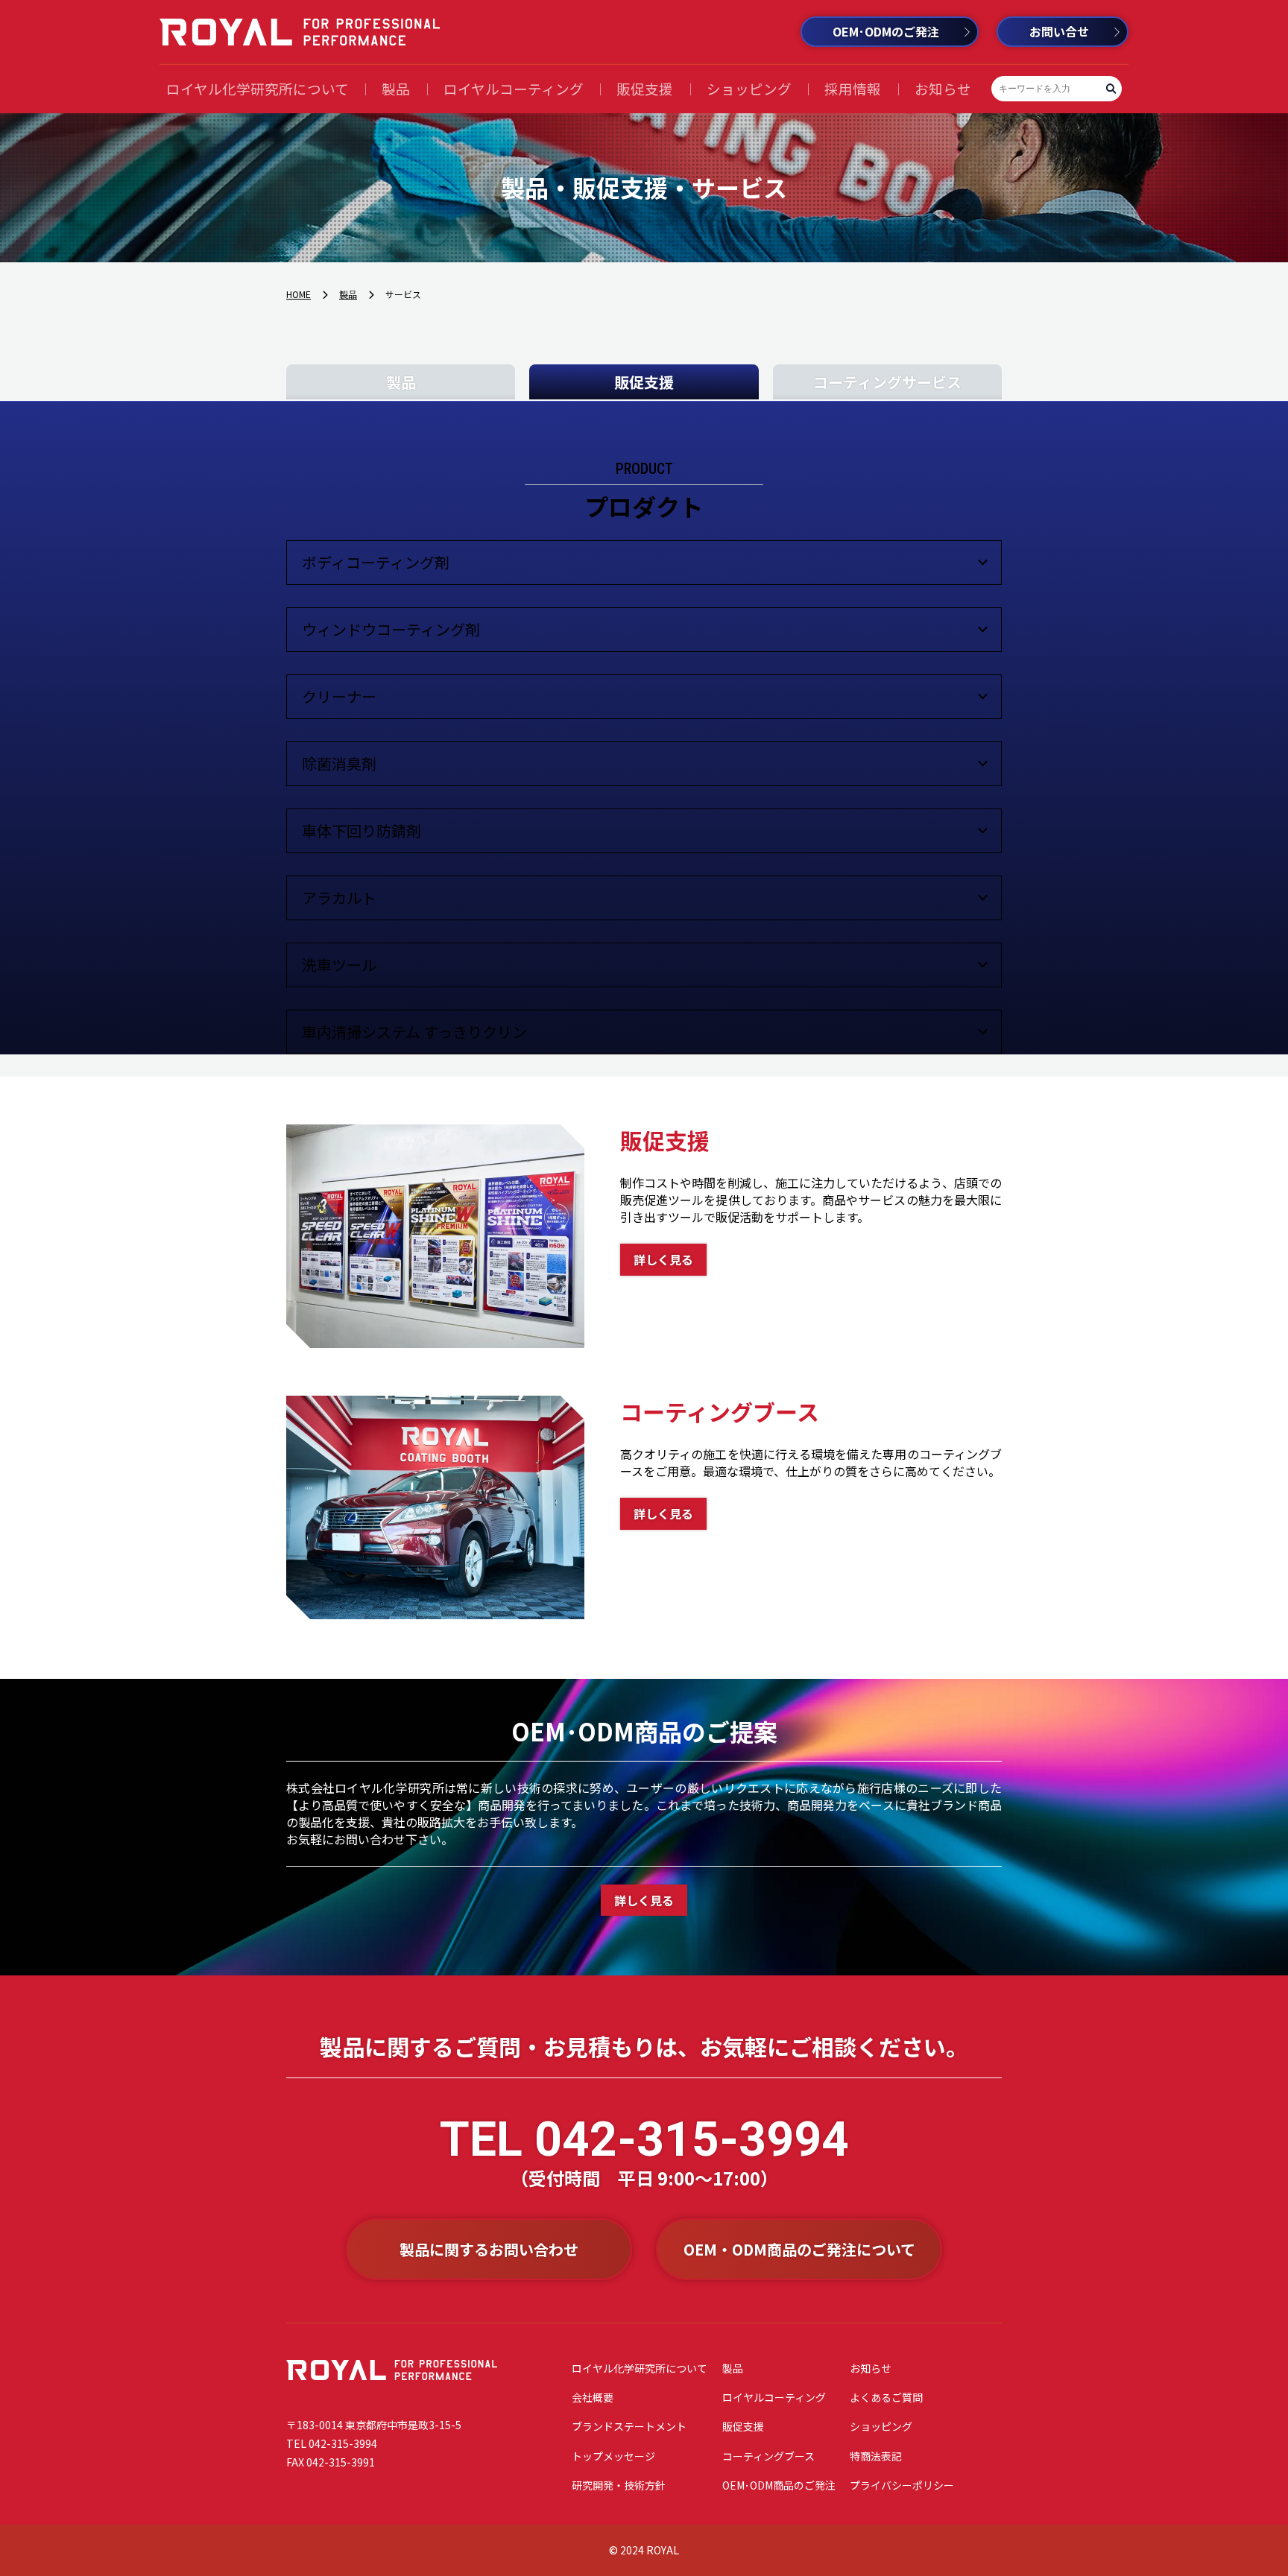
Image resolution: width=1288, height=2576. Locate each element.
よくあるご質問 (886, 2397)
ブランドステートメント (629, 2426)
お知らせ (943, 88)
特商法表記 (876, 2456)
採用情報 (853, 88)
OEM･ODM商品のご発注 (779, 2485)
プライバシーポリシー (902, 2485)
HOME (299, 294)
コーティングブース (768, 2456)
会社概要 (593, 2397)
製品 (396, 88)
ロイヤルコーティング (514, 88)
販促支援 (645, 88)
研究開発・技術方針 (619, 2485)
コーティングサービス (887, 382)
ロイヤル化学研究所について (258, 88)
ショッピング (749, 88)
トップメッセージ (613, 2456)
